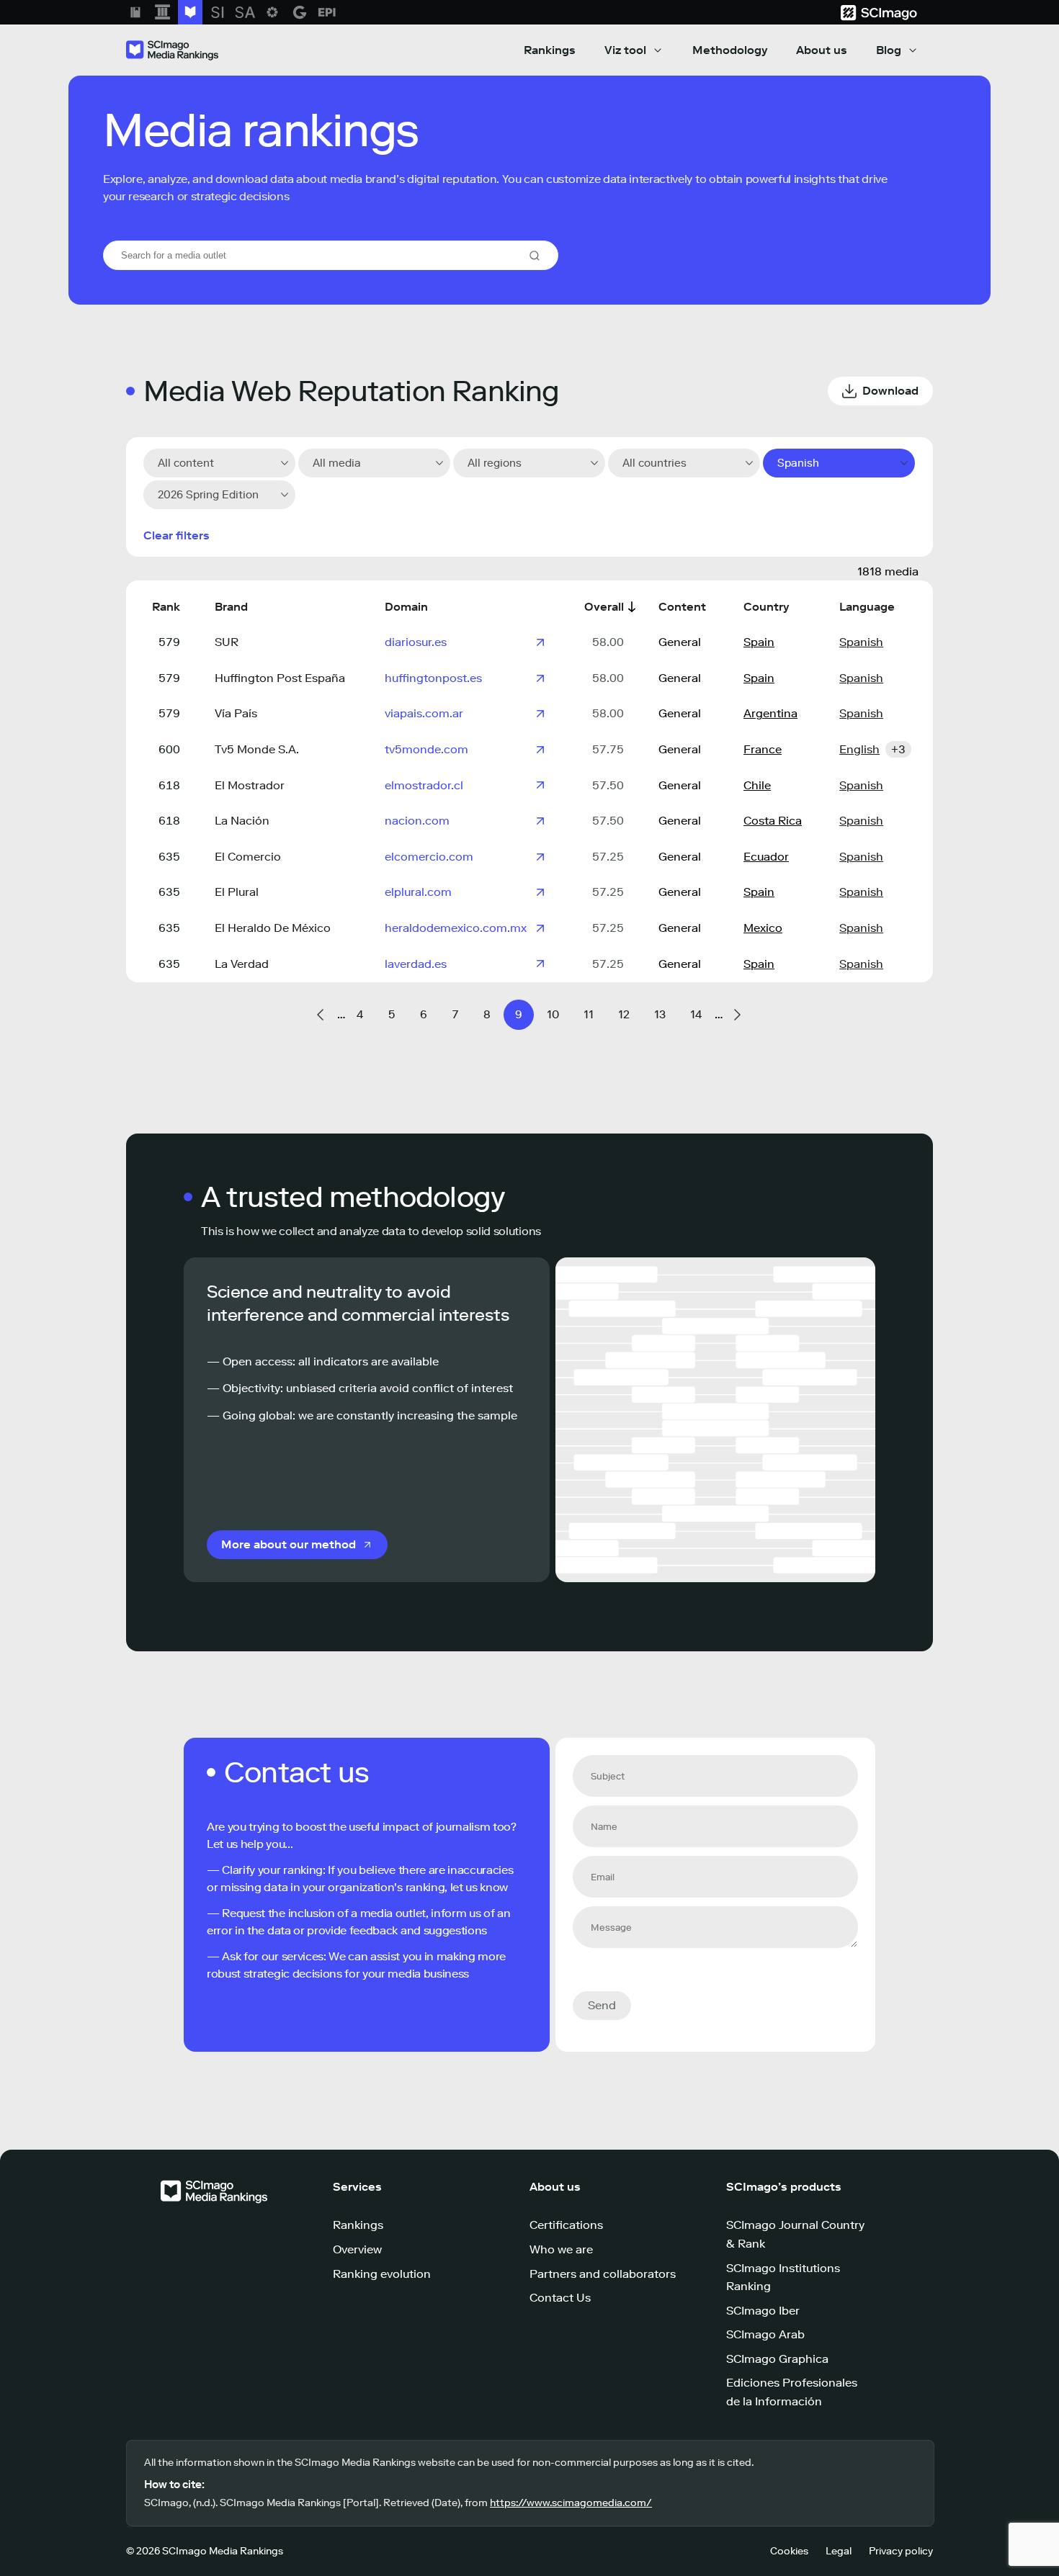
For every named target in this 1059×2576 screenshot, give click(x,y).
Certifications (566, 2225)
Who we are (561, 2249)
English (859, 749)
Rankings (550, 50)
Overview (357, 2249)
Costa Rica (773, 821)
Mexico (763, 928)
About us (822, 50)
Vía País (236, 713)
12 (624, 1014)
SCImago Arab (765, 2334)
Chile (757, 785)
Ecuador (766, 857)
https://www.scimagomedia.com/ (571, 2503)
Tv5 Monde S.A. (257, 749)
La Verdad (242, 964)
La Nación (242, 821)
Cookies (789, 2551)
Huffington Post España (280, 678)
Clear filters (176, 535)
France (763, 749)
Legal (839, 2551)
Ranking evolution (382, 2274)
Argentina (770, 713)
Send (602, 2005)
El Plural (237, 892)
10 (553, 1014)
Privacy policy (901, 2551)
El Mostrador (250, 785)
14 (696, 1014)
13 (660, 1014)
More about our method (289, 1544)
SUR (227, 642)
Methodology (730, 50)
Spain (759, 642)
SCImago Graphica (777, 2359)
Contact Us (560, 2298)
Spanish (861, 642)
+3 (898, 749)
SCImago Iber (763, 2311)
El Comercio (248, 857)
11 (589, 1014)
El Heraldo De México (273, 928)
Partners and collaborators (603, 2274)
